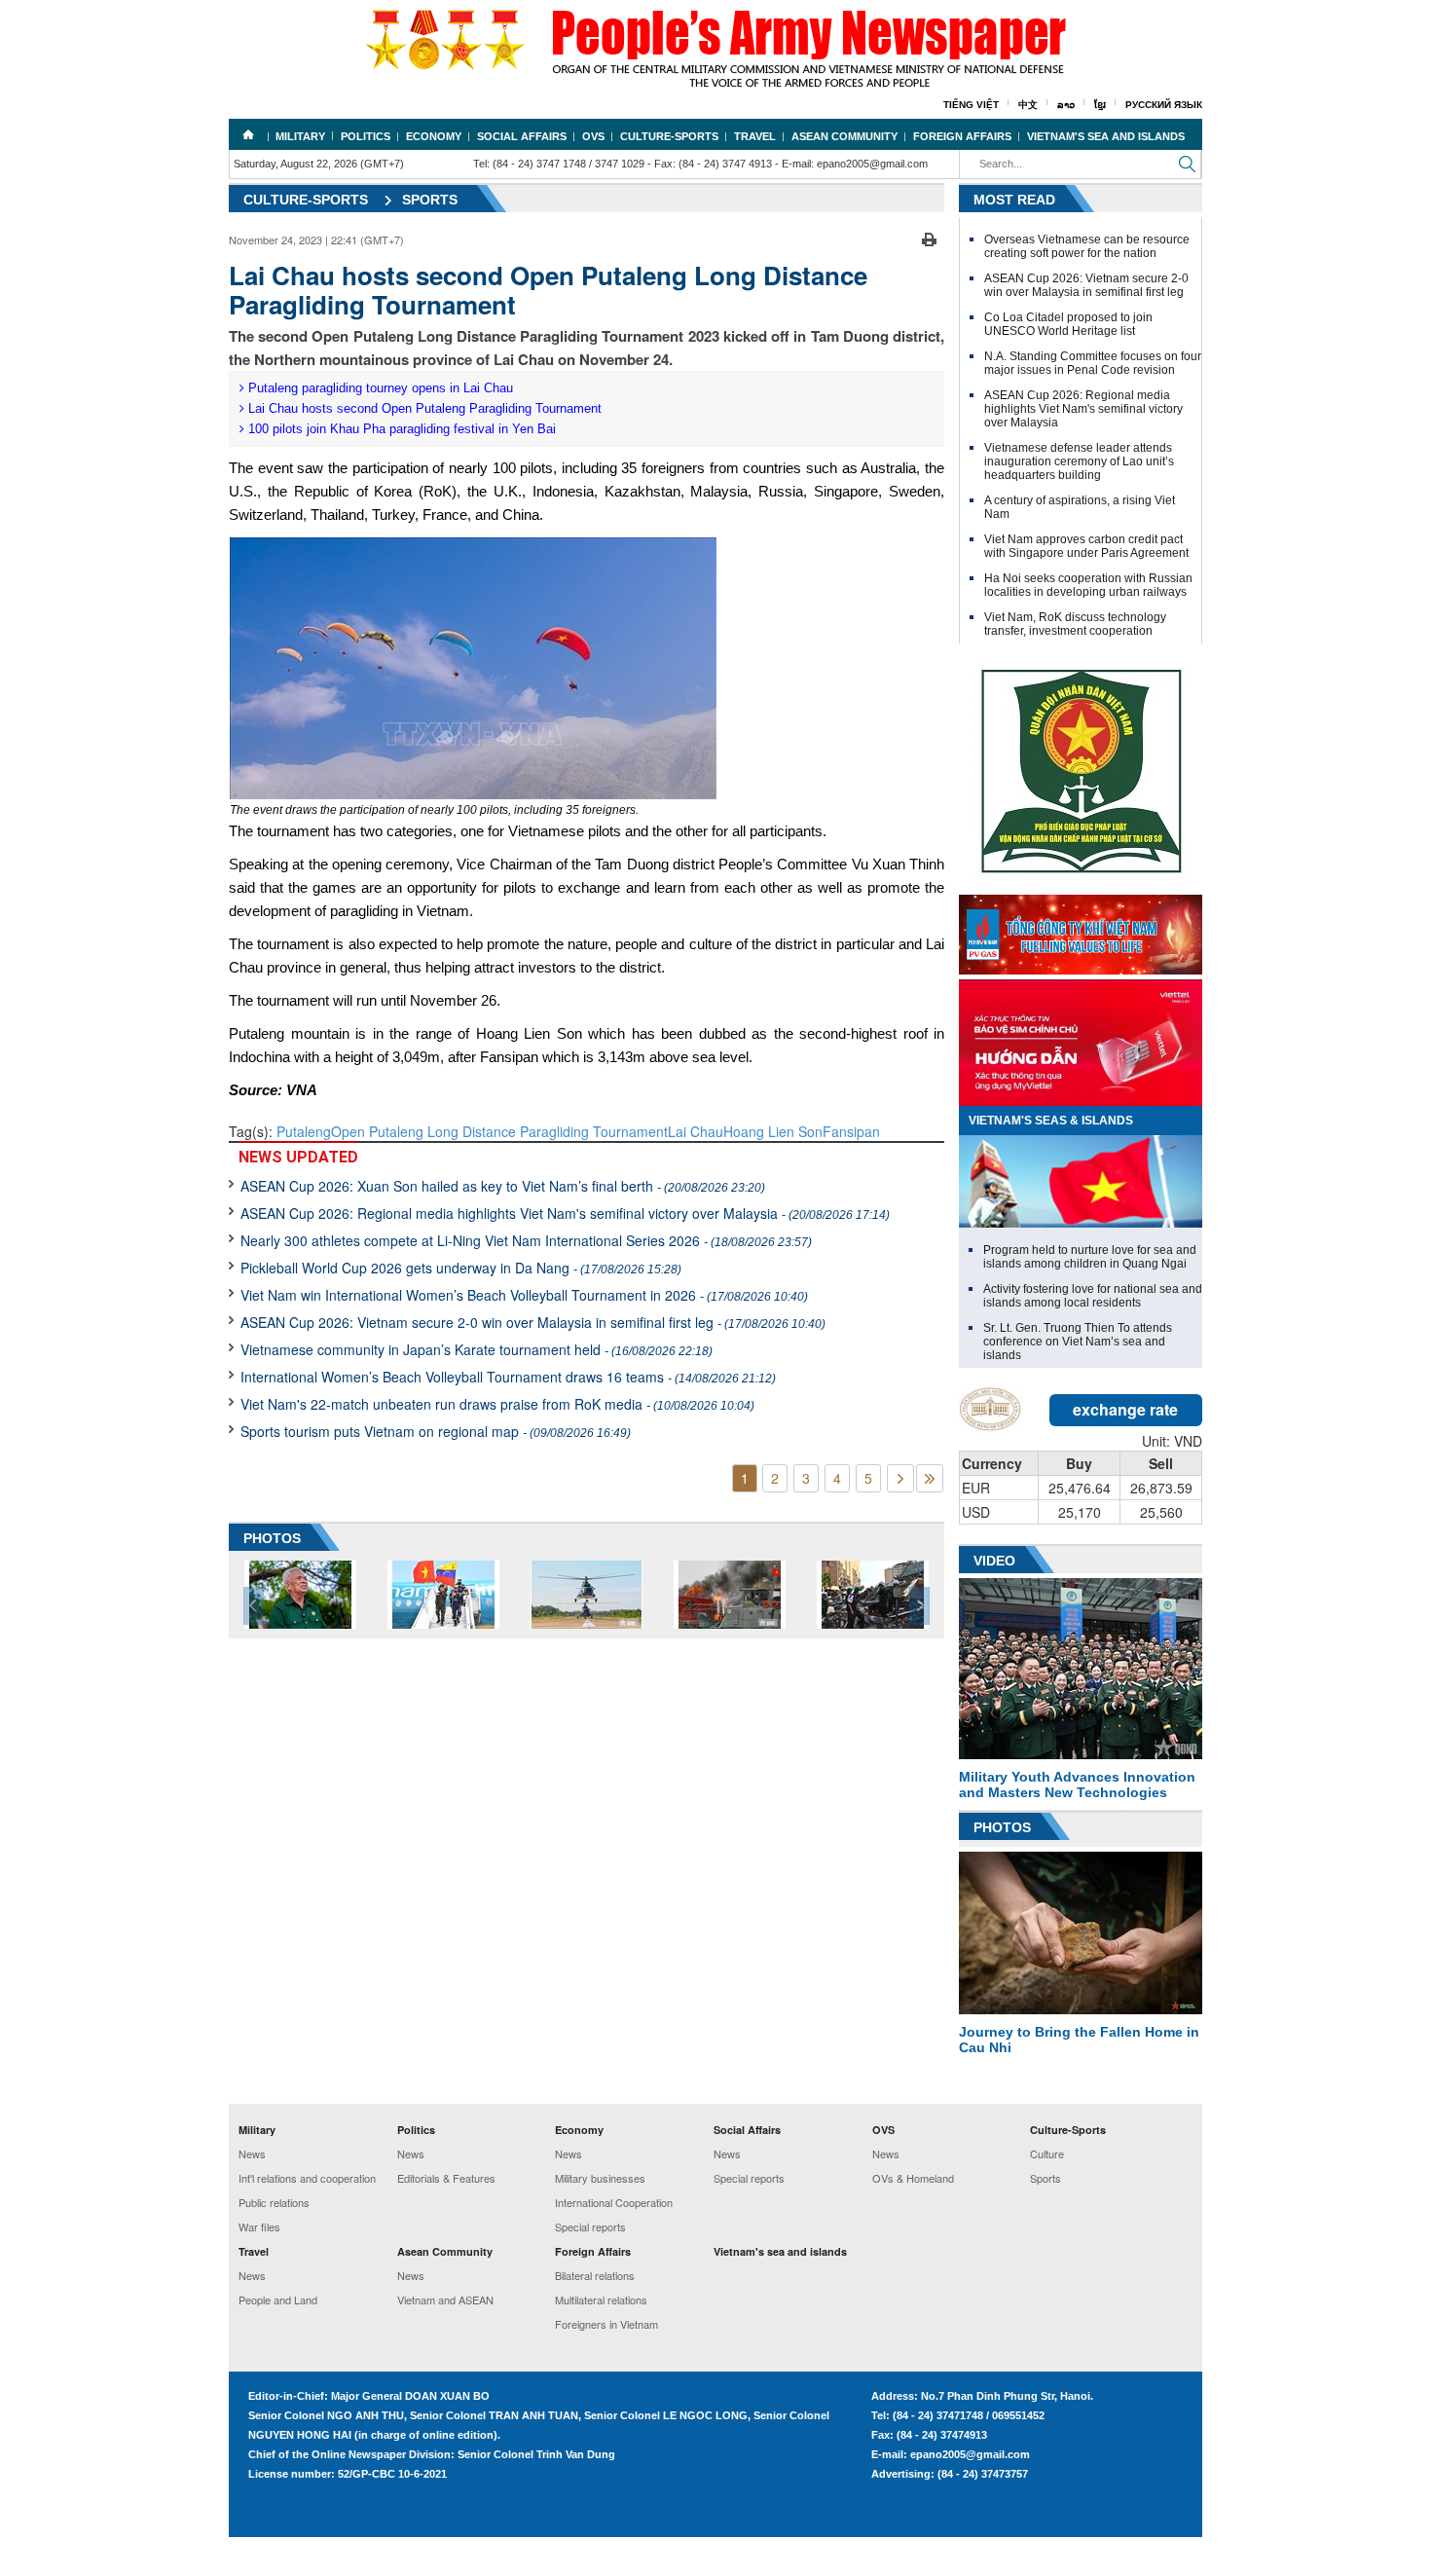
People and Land (278, 2300)
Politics (366, 136)
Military (300, 136)
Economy (434, 136)
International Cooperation (614, 2202)
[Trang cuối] (930, 1478)
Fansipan (851, 1131)
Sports (430, 200)
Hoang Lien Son (773, 1131)
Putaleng (304, 1131)
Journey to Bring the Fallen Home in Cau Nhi (1079, 2040)
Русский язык (1164, 105)
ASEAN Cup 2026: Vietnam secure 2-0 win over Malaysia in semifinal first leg (533, 1322)
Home (248, 134)
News (252, 2153)
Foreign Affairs (962, 136)
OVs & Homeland (913, 2178)
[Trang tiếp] (900, 1478)
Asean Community (844, 136)
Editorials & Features (446, 2178)
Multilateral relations (601, 2300)
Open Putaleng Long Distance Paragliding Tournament (499, 1131)
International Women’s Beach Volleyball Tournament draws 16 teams (508, 1377)
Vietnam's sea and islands (1106, 136)
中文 (1028, 105)
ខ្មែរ (1100, 105)
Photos (1002, 1827)
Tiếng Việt (971, 105)
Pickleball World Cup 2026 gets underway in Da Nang (461, 1268)
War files (259, 2226)
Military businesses (600, 2178)
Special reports (590, 2226)
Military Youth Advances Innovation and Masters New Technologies (1077, 1785)
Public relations (274, 2202)
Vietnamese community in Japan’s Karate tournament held (477, 1349)
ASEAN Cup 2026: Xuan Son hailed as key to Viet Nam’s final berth (503, 1186)
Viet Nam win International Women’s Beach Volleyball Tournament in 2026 (524, 1295)
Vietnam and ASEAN (445, 2300)
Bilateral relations (595, 2275)
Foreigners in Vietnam (606, 2324)
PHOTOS (272, 1538)
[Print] (929, 238)
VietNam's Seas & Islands (1051, 1121)
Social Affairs (522, 136)
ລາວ (1066, 105)
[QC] (1081, 930)
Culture (1047, 2153)
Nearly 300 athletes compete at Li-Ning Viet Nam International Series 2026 (526, 1240)
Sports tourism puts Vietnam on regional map (436, 1431)
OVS (593, 136)
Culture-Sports (669, 136)
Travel (755, 136)
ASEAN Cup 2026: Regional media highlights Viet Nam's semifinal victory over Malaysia (565, 1213)
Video (994, 1561)
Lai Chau (696, 1131)
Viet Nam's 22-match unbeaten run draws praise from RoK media (497, 1404)
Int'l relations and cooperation (307, 2178)
